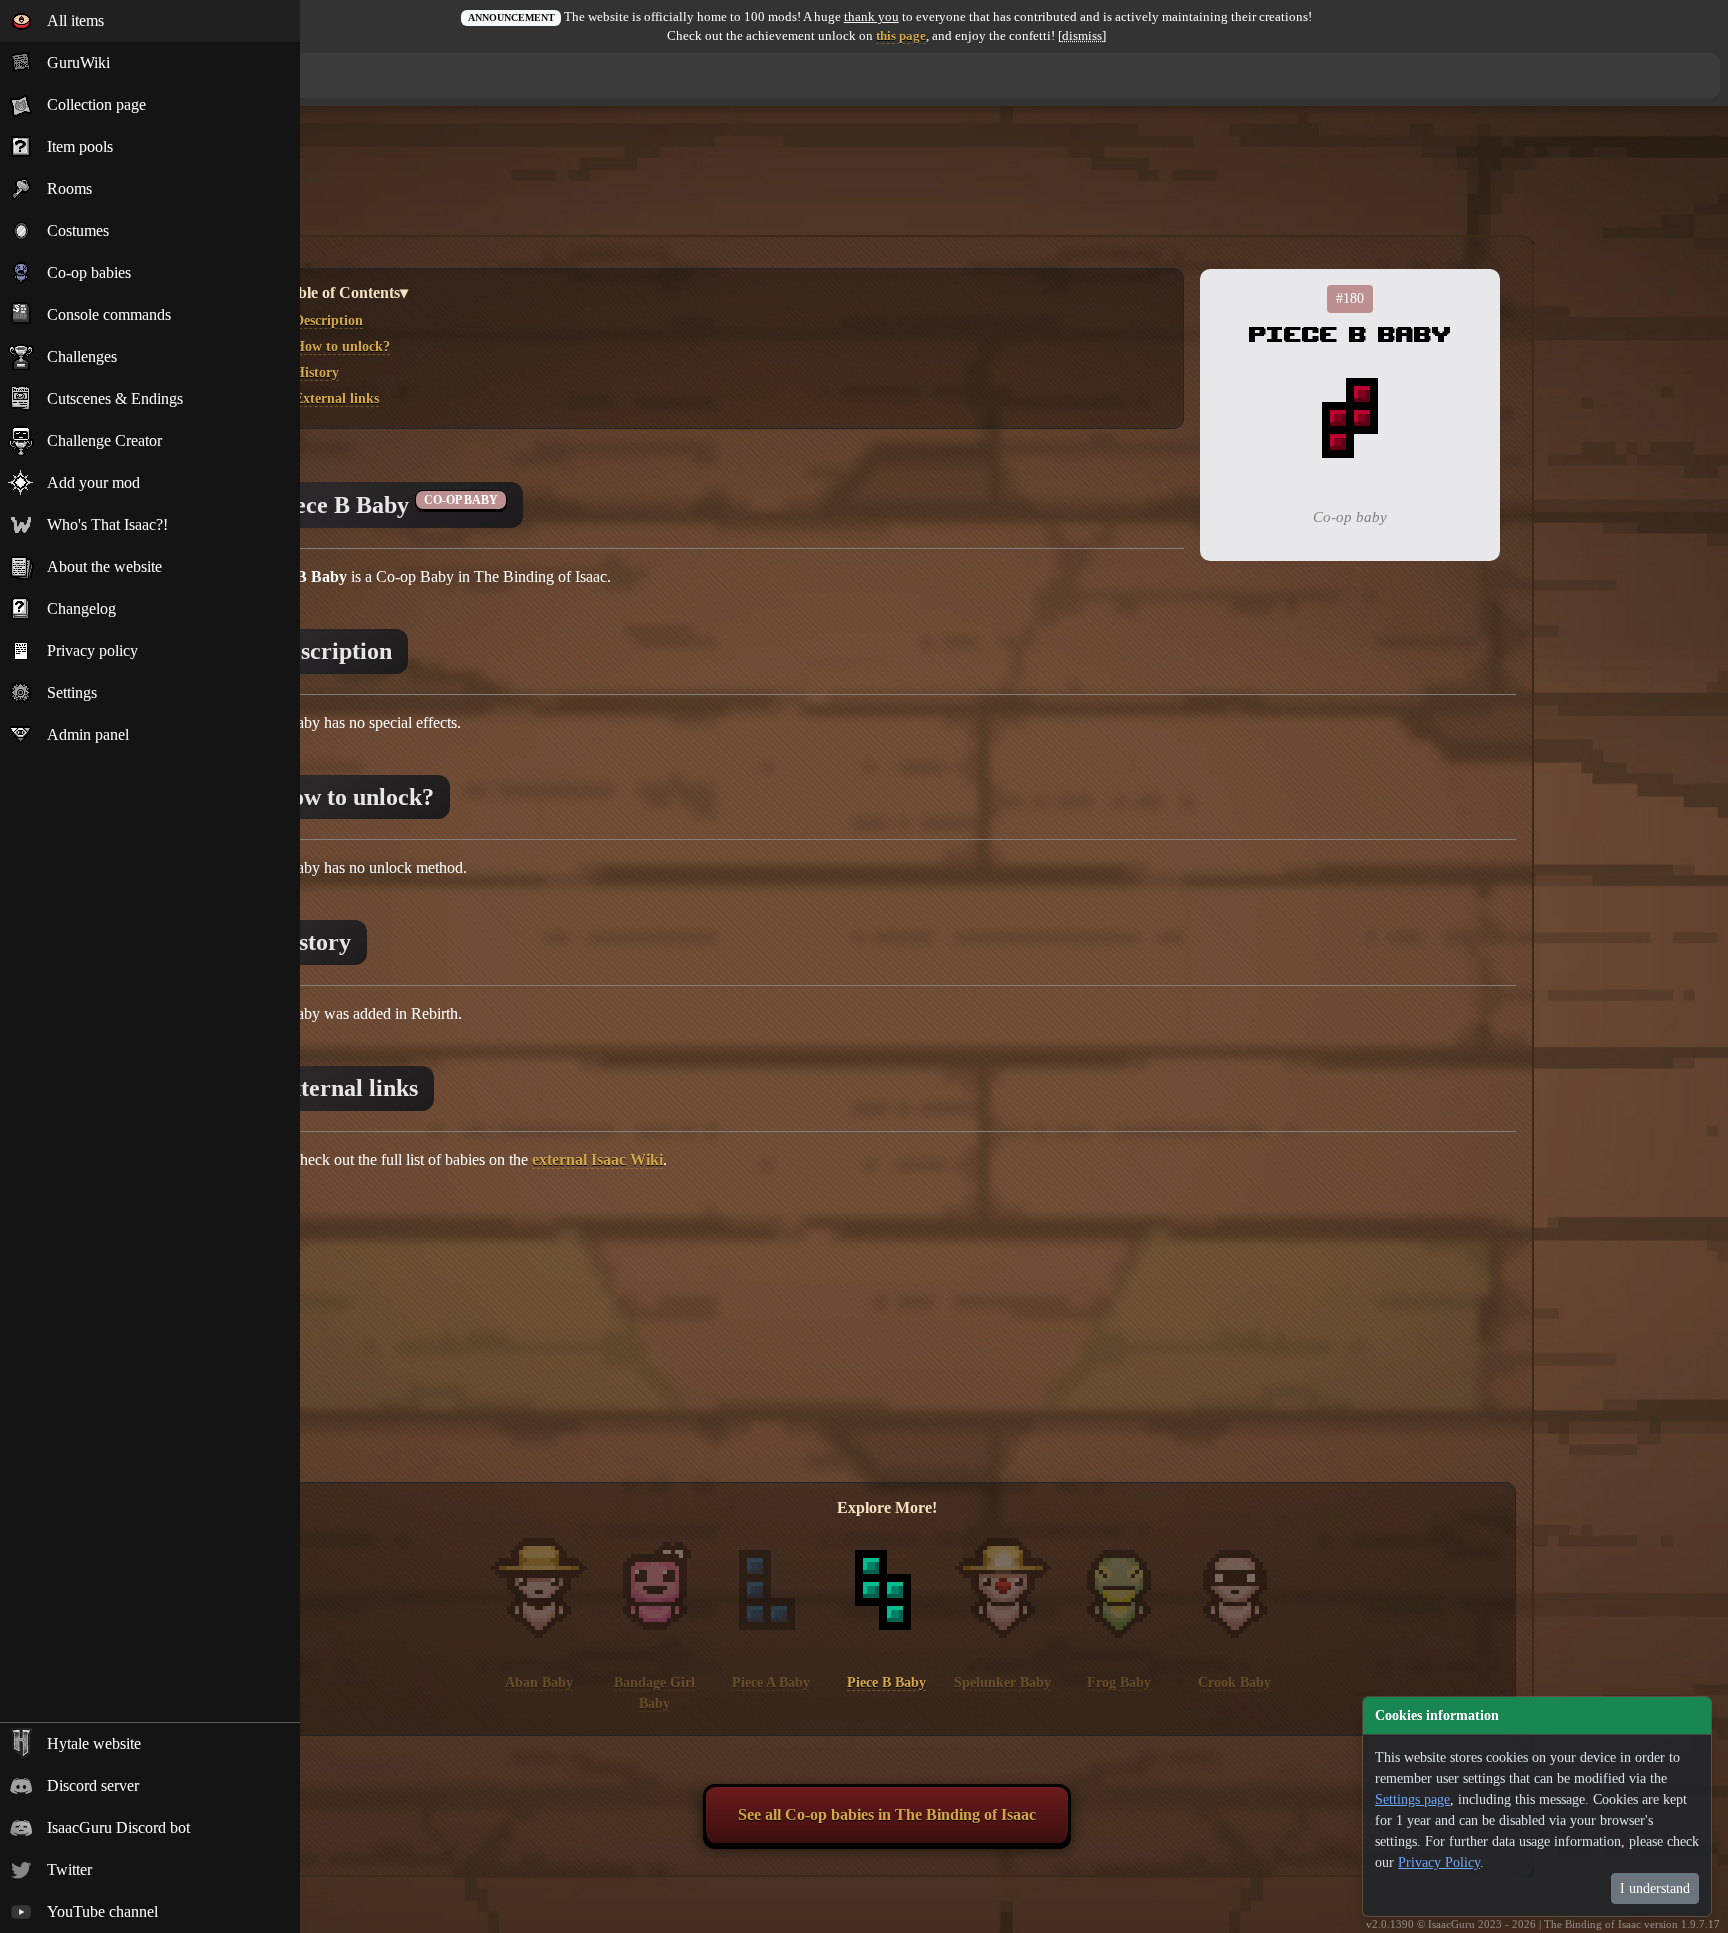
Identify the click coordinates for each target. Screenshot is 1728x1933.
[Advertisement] (887, 183)
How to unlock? (342, 346)
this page (901, 36)
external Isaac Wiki (597, 1159)
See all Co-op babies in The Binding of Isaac (887, 1814)
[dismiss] (1082, 36)
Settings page (1412, 1799)
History (316, 372)
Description (328, 320)
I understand (1655, 1888)
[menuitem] (150, 21)
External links (336, 398)
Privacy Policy (1439, 1862)
